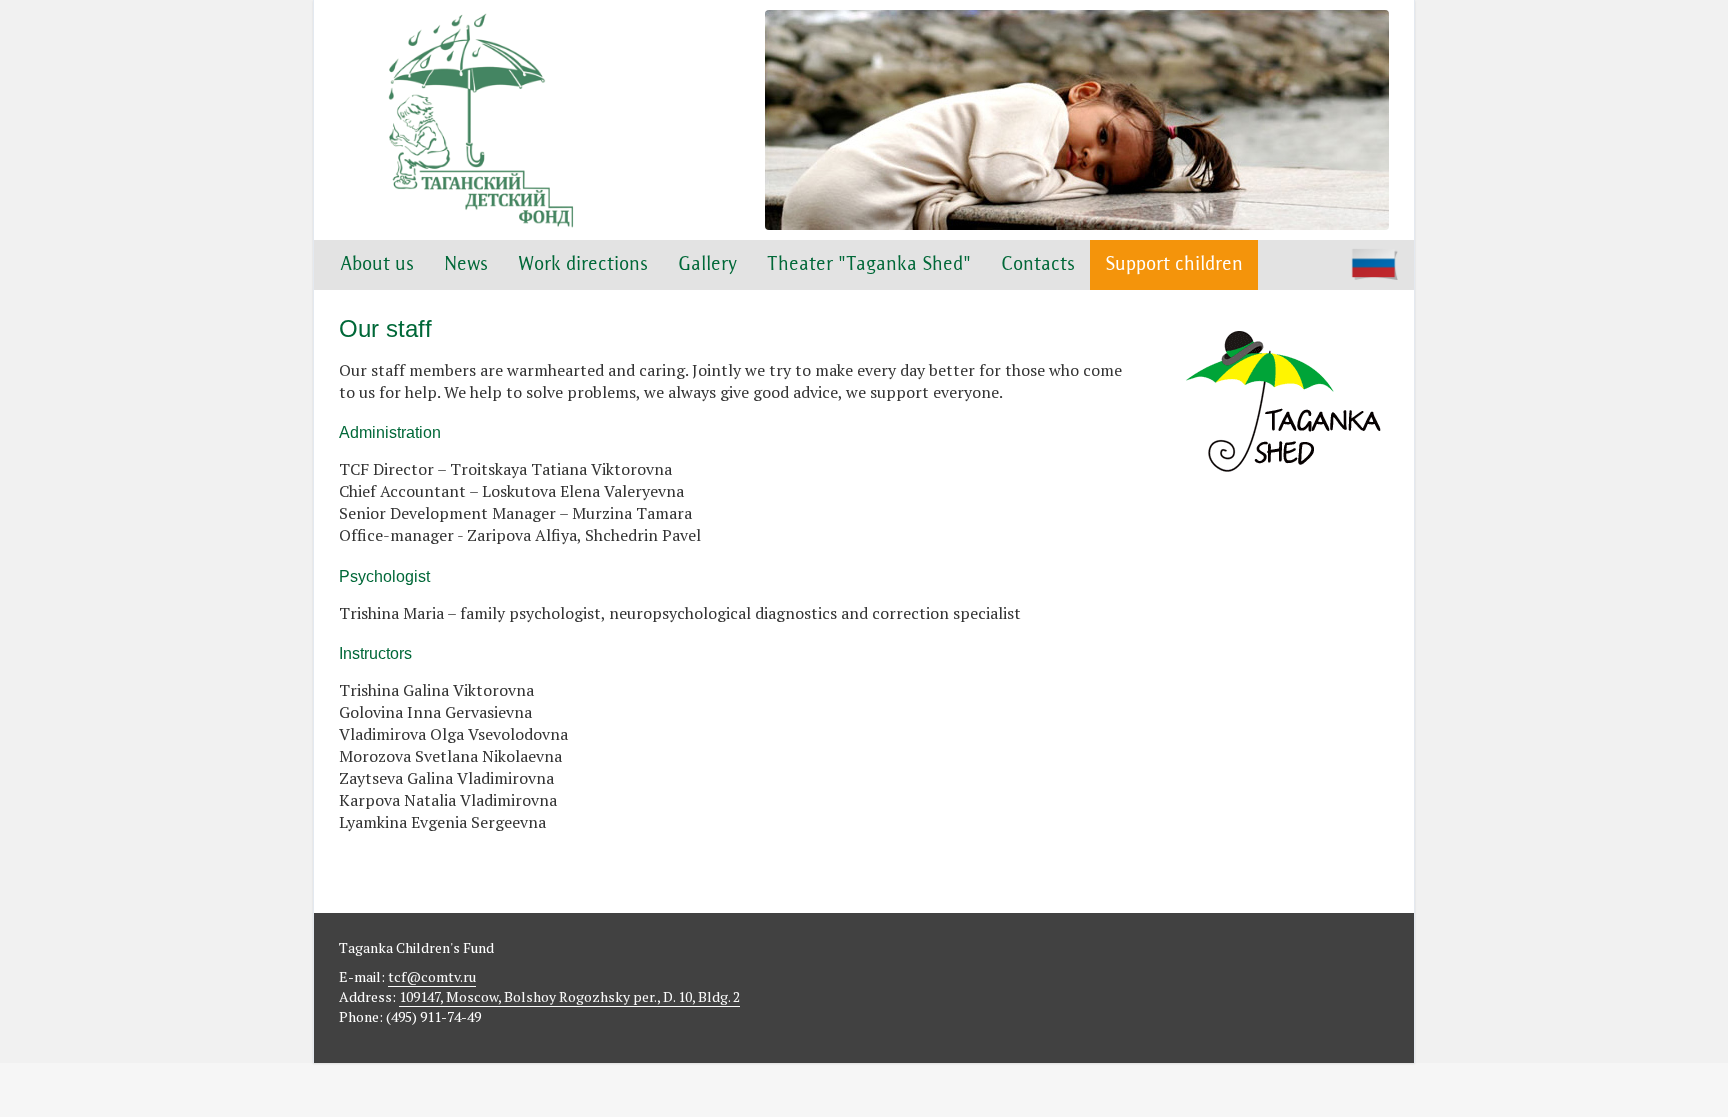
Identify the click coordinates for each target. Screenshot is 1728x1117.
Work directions (583, 265)
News (466, 265)
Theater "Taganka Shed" (869, 265)
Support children (1174, 265)
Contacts (1038, 265)
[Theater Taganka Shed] (1284, 501)
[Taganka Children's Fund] (479, 120)
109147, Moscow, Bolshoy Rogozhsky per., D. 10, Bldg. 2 (569, 996)
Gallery (707, 265)
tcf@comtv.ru (432, 976)
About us (377, 265)
